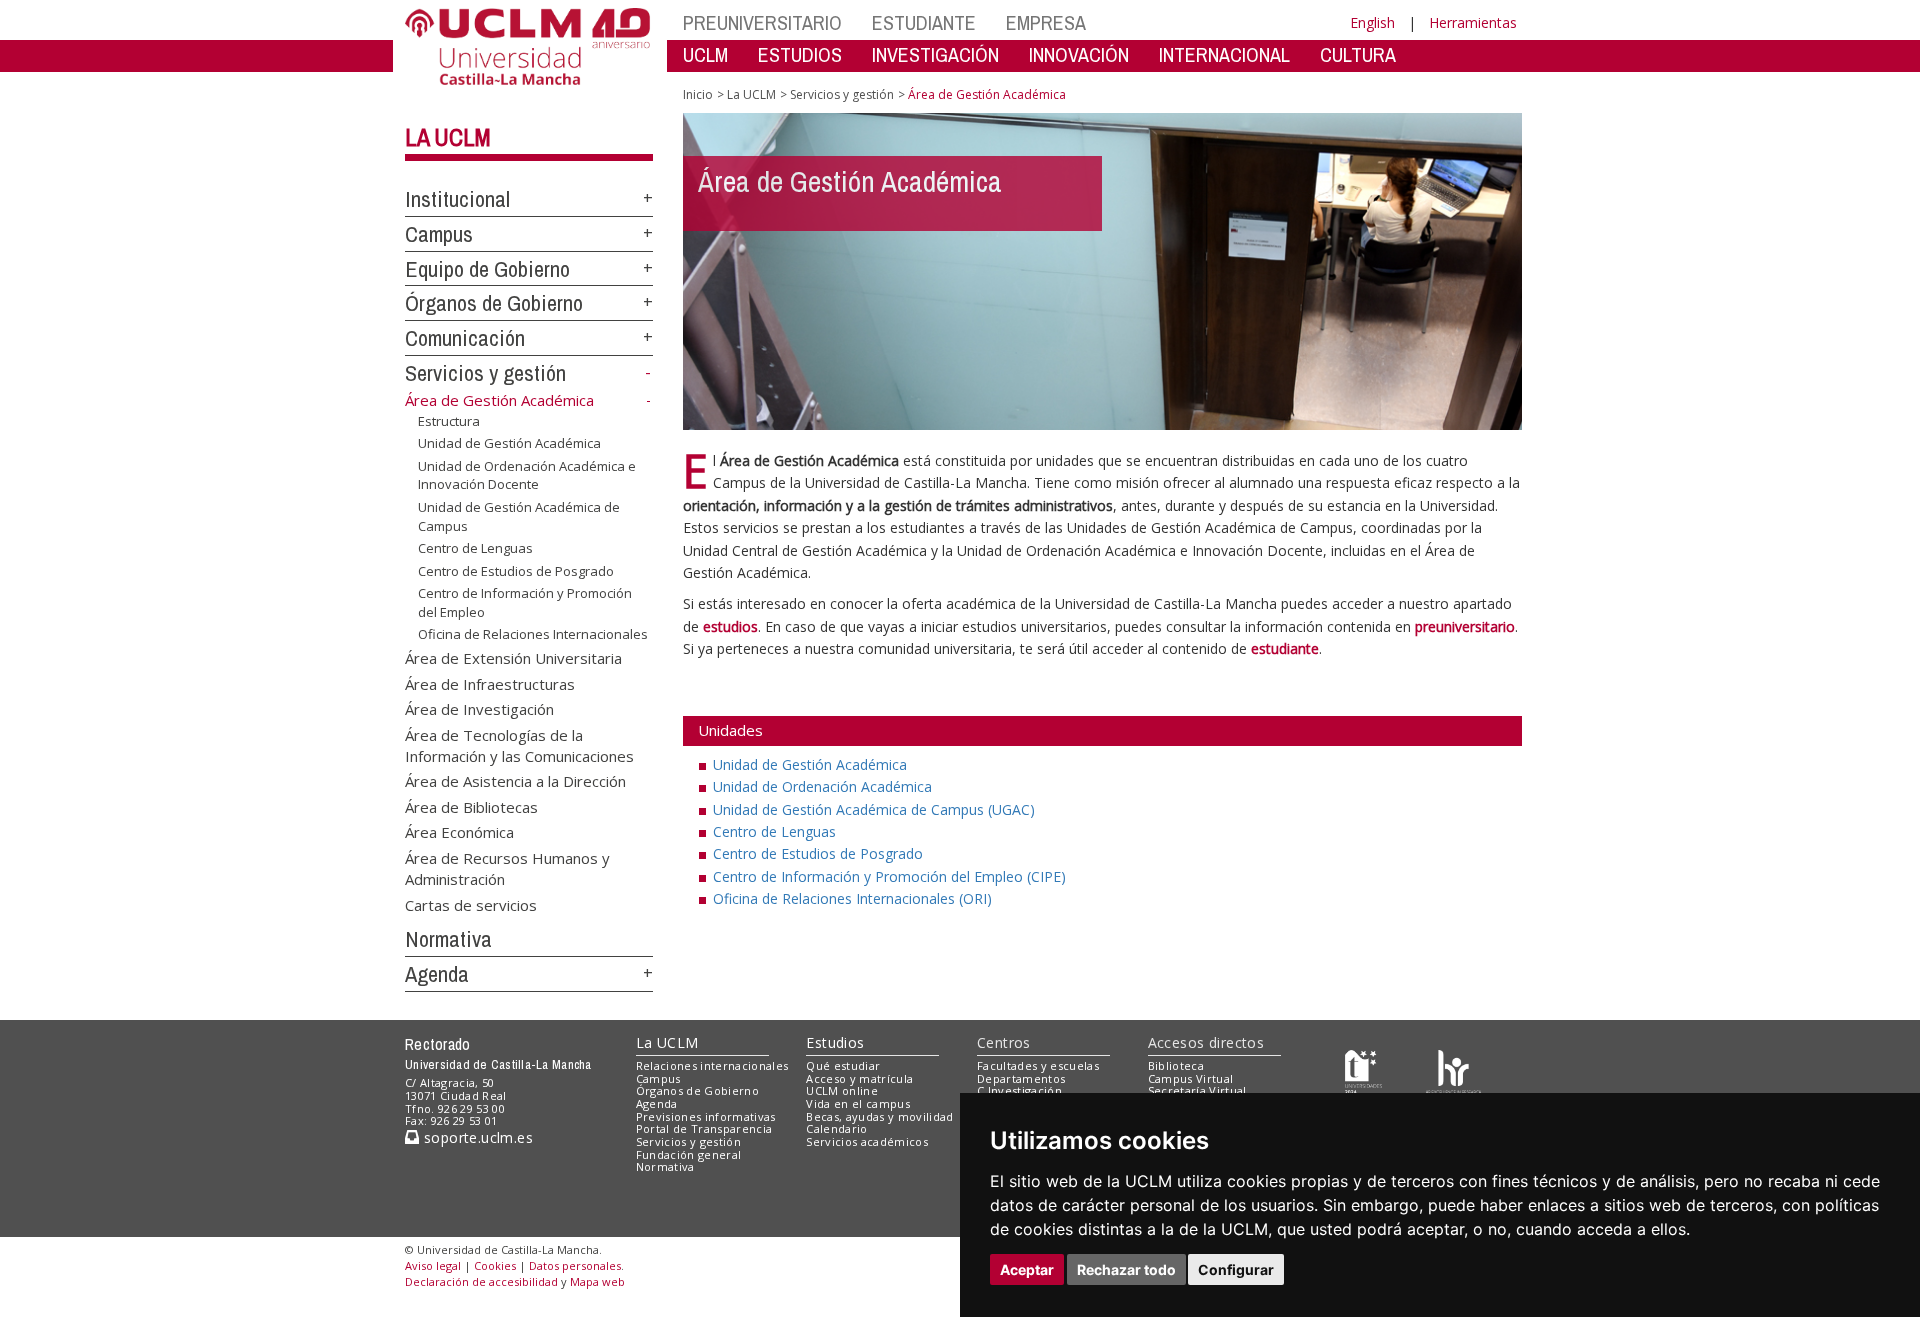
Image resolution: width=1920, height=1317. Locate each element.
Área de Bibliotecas (471, 806)
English (1372, 22)
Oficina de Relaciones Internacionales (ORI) (852, 898)
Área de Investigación (479, 709)
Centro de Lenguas (475, 548)
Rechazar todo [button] (1126, 1269)
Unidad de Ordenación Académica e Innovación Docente (527, 475)
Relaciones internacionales (712, 1065)
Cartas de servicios (471, 904)
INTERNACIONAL (1224, 54)
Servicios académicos (867, 1141)
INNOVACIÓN (1079, 54)
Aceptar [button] (1027, 1269)
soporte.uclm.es (476, 1137)
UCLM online (842, 1090)
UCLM (705, 54)
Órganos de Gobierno (494, 303)
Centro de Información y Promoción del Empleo (525, 602)
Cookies (495, 1265)
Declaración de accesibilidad (481, 1281)
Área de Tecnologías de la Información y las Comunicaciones (519, 744)
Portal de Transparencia (704, 1128)
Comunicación (465, 338)
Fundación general (689, 1154)
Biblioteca (1176, 1065)
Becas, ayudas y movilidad (879, 1116)
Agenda (437, 974)
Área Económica (459, 832)
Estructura (449, 421)
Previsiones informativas (706, 1116)
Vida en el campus (858, 1103)
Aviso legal (433, 1265)
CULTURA (1358, 54)
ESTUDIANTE (924, 22)
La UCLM (448, 137)
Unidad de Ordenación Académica (822, 786)
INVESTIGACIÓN (935, 54)
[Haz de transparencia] (1363, 1069)
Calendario (836, 1128)
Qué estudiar (843, 1065)
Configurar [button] (1236, 1269)
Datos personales (575, 1265)
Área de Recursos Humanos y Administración (507, 867)
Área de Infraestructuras (490, 683)
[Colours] (1453, 1069)
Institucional (457, 199)
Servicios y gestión (485, 373)
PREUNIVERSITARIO (762, 22)
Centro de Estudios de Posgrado (516, 571)
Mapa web (597, 1281)
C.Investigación (1019, 1090)
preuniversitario (1465, 626)
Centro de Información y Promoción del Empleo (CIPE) (889, 876)
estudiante (1285, 648)
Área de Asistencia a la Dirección (515, 781)
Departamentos (1021, 1078)
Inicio (698, 94)
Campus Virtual (1191, 1078)
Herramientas (1473, 22)
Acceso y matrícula (859, 1078)
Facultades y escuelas (1038, 1065)
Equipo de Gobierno (487, 269)
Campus (439, 234)
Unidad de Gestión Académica (509, 443)
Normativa (448, 939)
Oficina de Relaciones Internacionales (533, 634)
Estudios (835, 1042)
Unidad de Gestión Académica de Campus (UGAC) (874, 809)
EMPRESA (1046, 22)
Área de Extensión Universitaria (513, 658)
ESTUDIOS (800, 54)
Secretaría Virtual (1197, 1090)
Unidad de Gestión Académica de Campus (519, 516)
